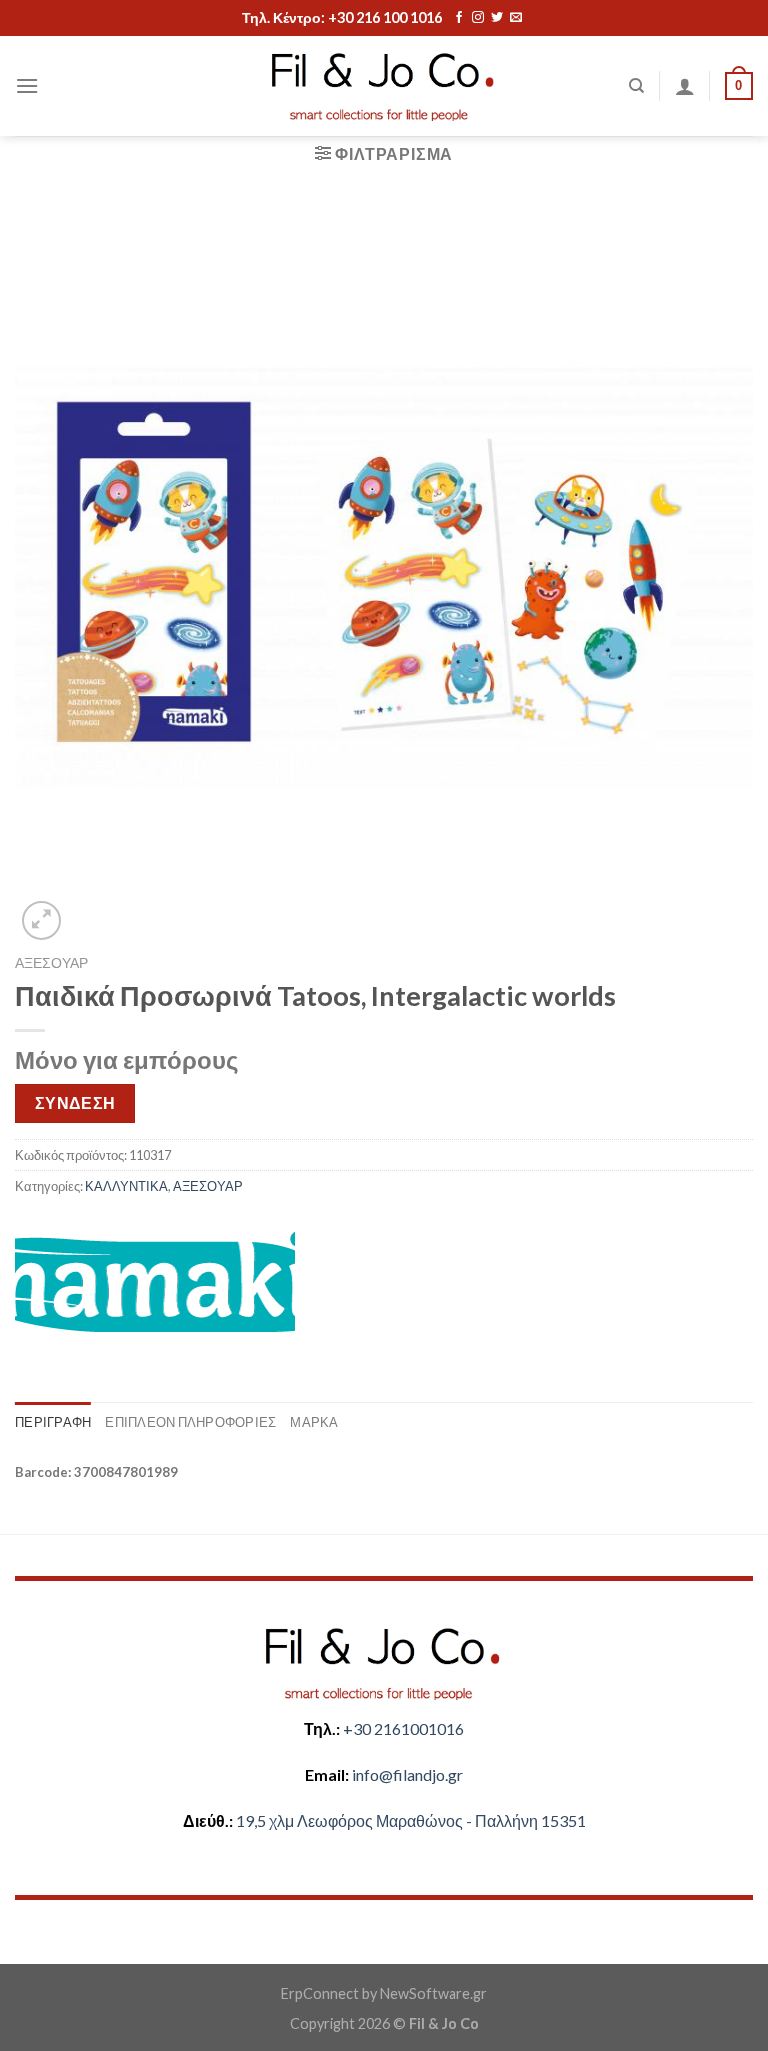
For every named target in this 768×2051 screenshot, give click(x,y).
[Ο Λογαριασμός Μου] (685, 86)
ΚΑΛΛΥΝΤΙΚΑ (126, 1186)
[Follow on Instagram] (478, 18)
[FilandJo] (384, 86)
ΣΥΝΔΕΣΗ (75, 1103)
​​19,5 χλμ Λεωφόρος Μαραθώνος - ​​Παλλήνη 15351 (411, 1820)
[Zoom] (41, 920)
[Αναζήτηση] (636, 86)
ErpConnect (320, 1993)
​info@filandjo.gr (407, 1774)
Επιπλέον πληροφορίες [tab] (190, 1422)
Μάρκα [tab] (314, 1422)
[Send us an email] (516, 18)
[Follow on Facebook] (459, 18)
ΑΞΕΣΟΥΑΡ (51, 963)
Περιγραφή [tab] (53, 1422)
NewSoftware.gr (433, 1993)
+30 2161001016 (403, 1728)
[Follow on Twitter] (497, 18)
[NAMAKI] (155, 1281)
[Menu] (27, 85)
